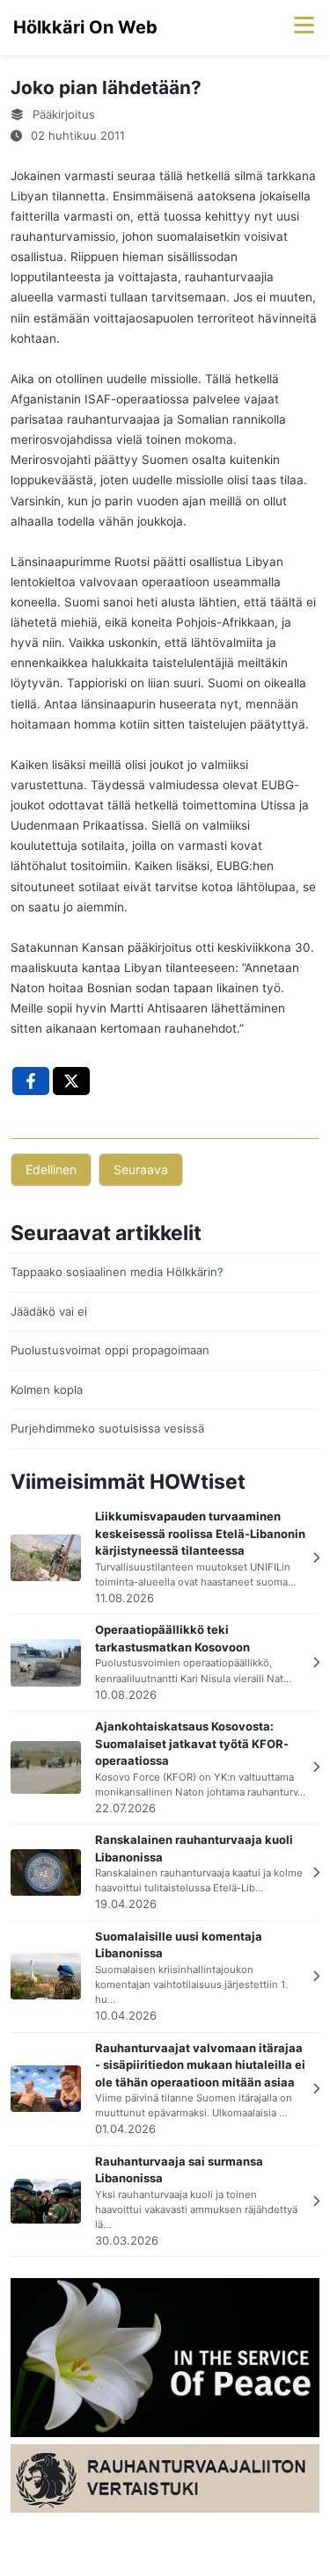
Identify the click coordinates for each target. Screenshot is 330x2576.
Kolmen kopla (47, 1390)
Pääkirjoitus (64, 114)
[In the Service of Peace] (165, 2356)
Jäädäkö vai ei (49, 1311)
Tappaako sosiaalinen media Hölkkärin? (117, 1272)
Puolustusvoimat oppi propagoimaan (110, 1350)
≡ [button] (304, 23)
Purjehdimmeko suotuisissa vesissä (107, 1428)
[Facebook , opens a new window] (31, 1081)
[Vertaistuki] (165, 2478)
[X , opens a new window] (71, 1081)
